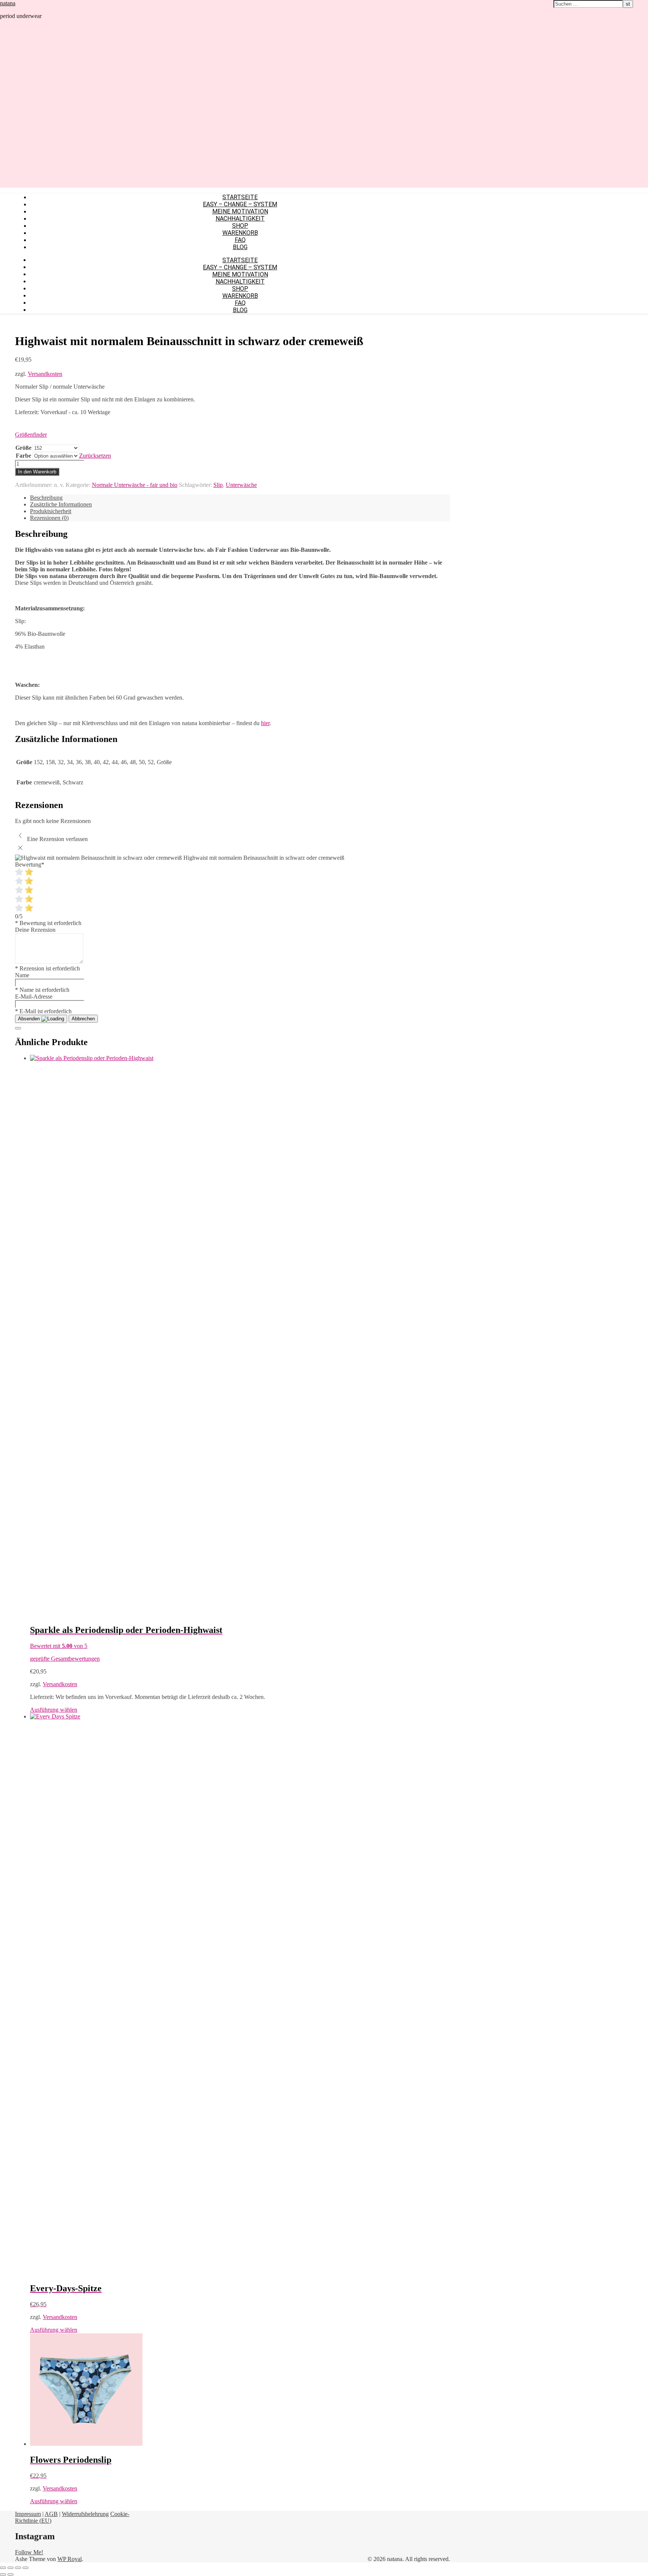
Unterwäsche (241, 485)
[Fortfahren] (18, 1028)
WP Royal (70, 2559)
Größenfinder (31, 435)
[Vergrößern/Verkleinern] (3, 2568)
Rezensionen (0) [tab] (49, 518)
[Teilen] (18, 2568)
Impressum (28, 2514)
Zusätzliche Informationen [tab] (61, 504)
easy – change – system (240, 204)
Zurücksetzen (95, 456)
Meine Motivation (240, 211)
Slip (218, 485)
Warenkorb (240, 233)
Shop (240, 226)
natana (8, 3)
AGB (51, 2514)
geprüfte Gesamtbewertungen (65, 1659)
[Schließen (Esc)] (25, 2568)
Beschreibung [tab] (46, 498)
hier (265, 723)
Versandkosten (45, 374)
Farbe (23, 456)
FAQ (240, 240)
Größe (23, 448)
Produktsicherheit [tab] (51, 511)
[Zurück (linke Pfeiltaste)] (3, 2574)
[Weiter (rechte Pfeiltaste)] (10, 2574)
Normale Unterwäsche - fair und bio (135, 485)
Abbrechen (83, 1019)
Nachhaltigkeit (240, 219)
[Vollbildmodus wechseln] (10, 2568)
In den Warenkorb (37, 472)
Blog (240, 247)
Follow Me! (29, 2552)
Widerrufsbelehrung (85, 2514)
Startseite (240, 197)
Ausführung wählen (54, 1710)
